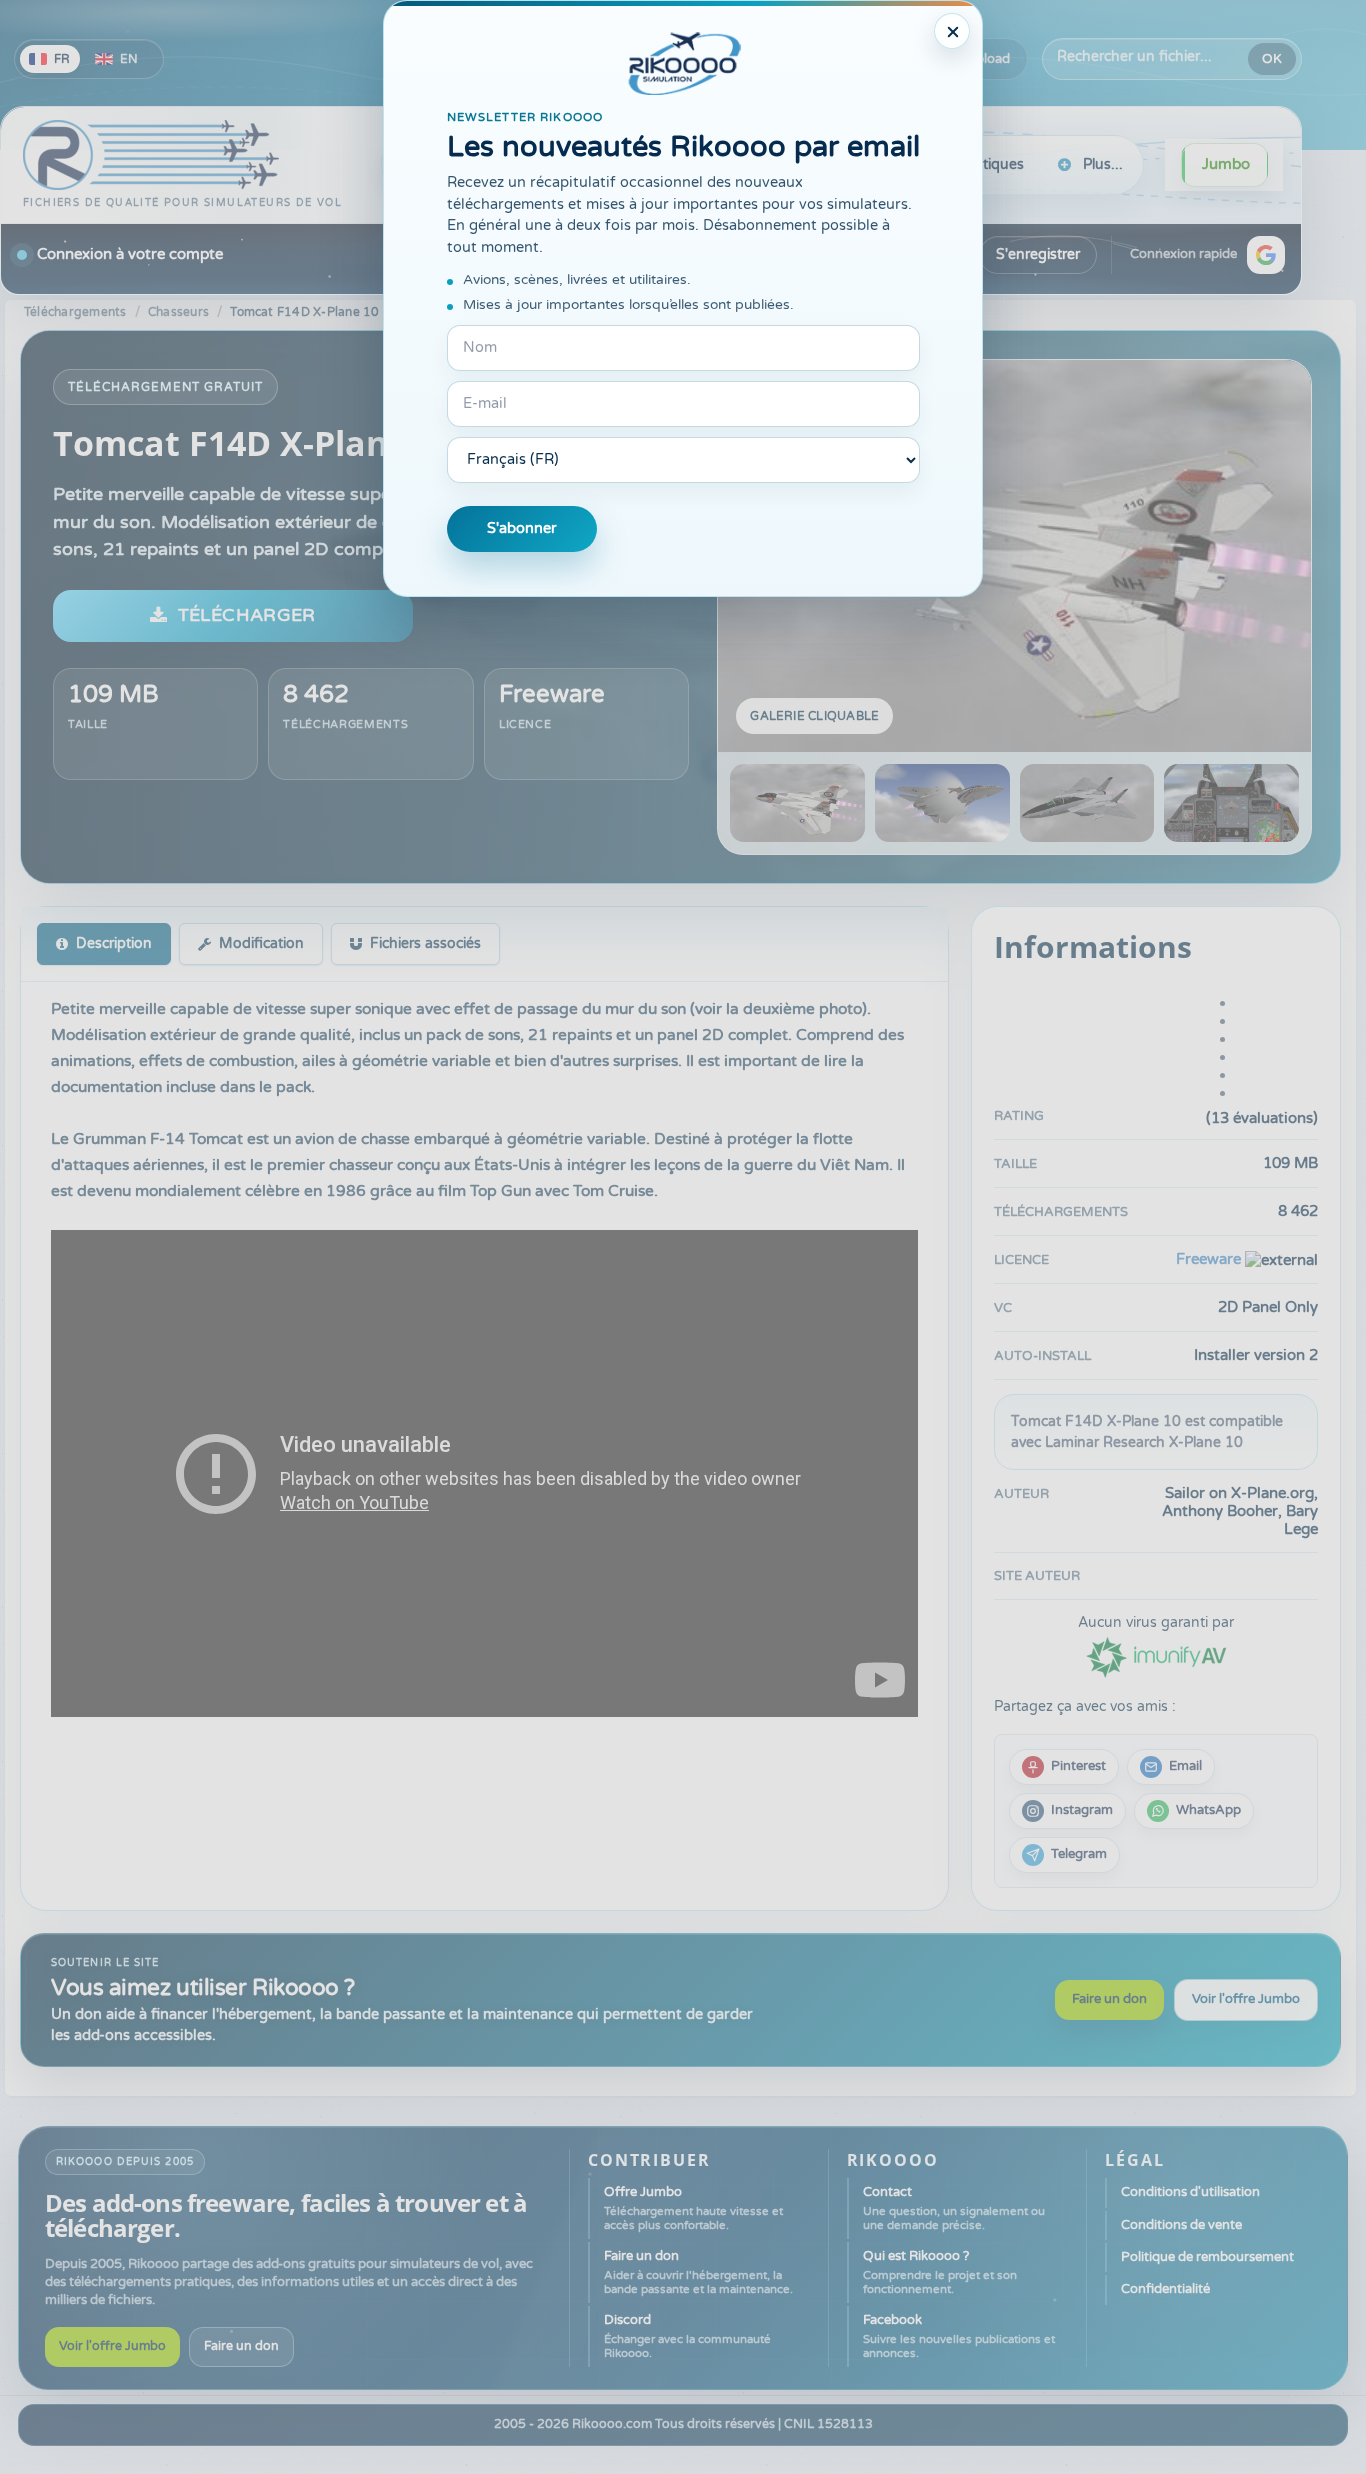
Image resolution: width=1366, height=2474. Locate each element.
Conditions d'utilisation (1190, 2192)
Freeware (552, 694)
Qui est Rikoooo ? (940, 2272)
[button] (1266, 255)
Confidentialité (1165, 2289)
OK (1272, 59)
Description (114, 943)
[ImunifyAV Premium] (1156, 1655)
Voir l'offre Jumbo (1246, 1999)
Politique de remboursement (1207, 2257)
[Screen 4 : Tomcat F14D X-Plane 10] (1231, 803)
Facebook (959, 2336)
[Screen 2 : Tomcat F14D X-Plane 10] (942, 803)
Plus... (1103, 164)
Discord (687, 2336)
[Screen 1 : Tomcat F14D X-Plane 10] (1014, 556)
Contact (954, 2208)
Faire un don (1109, 1999)
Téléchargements (75, 312)
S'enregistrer (1038, 254)
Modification (261, 943)
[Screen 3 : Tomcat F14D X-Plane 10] (1087, 803)
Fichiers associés (425, 943)
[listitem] (1064, 1767)
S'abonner (522, 528)
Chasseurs (178, 312)
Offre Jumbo (693, 2208)
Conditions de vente (1181, 2225)
